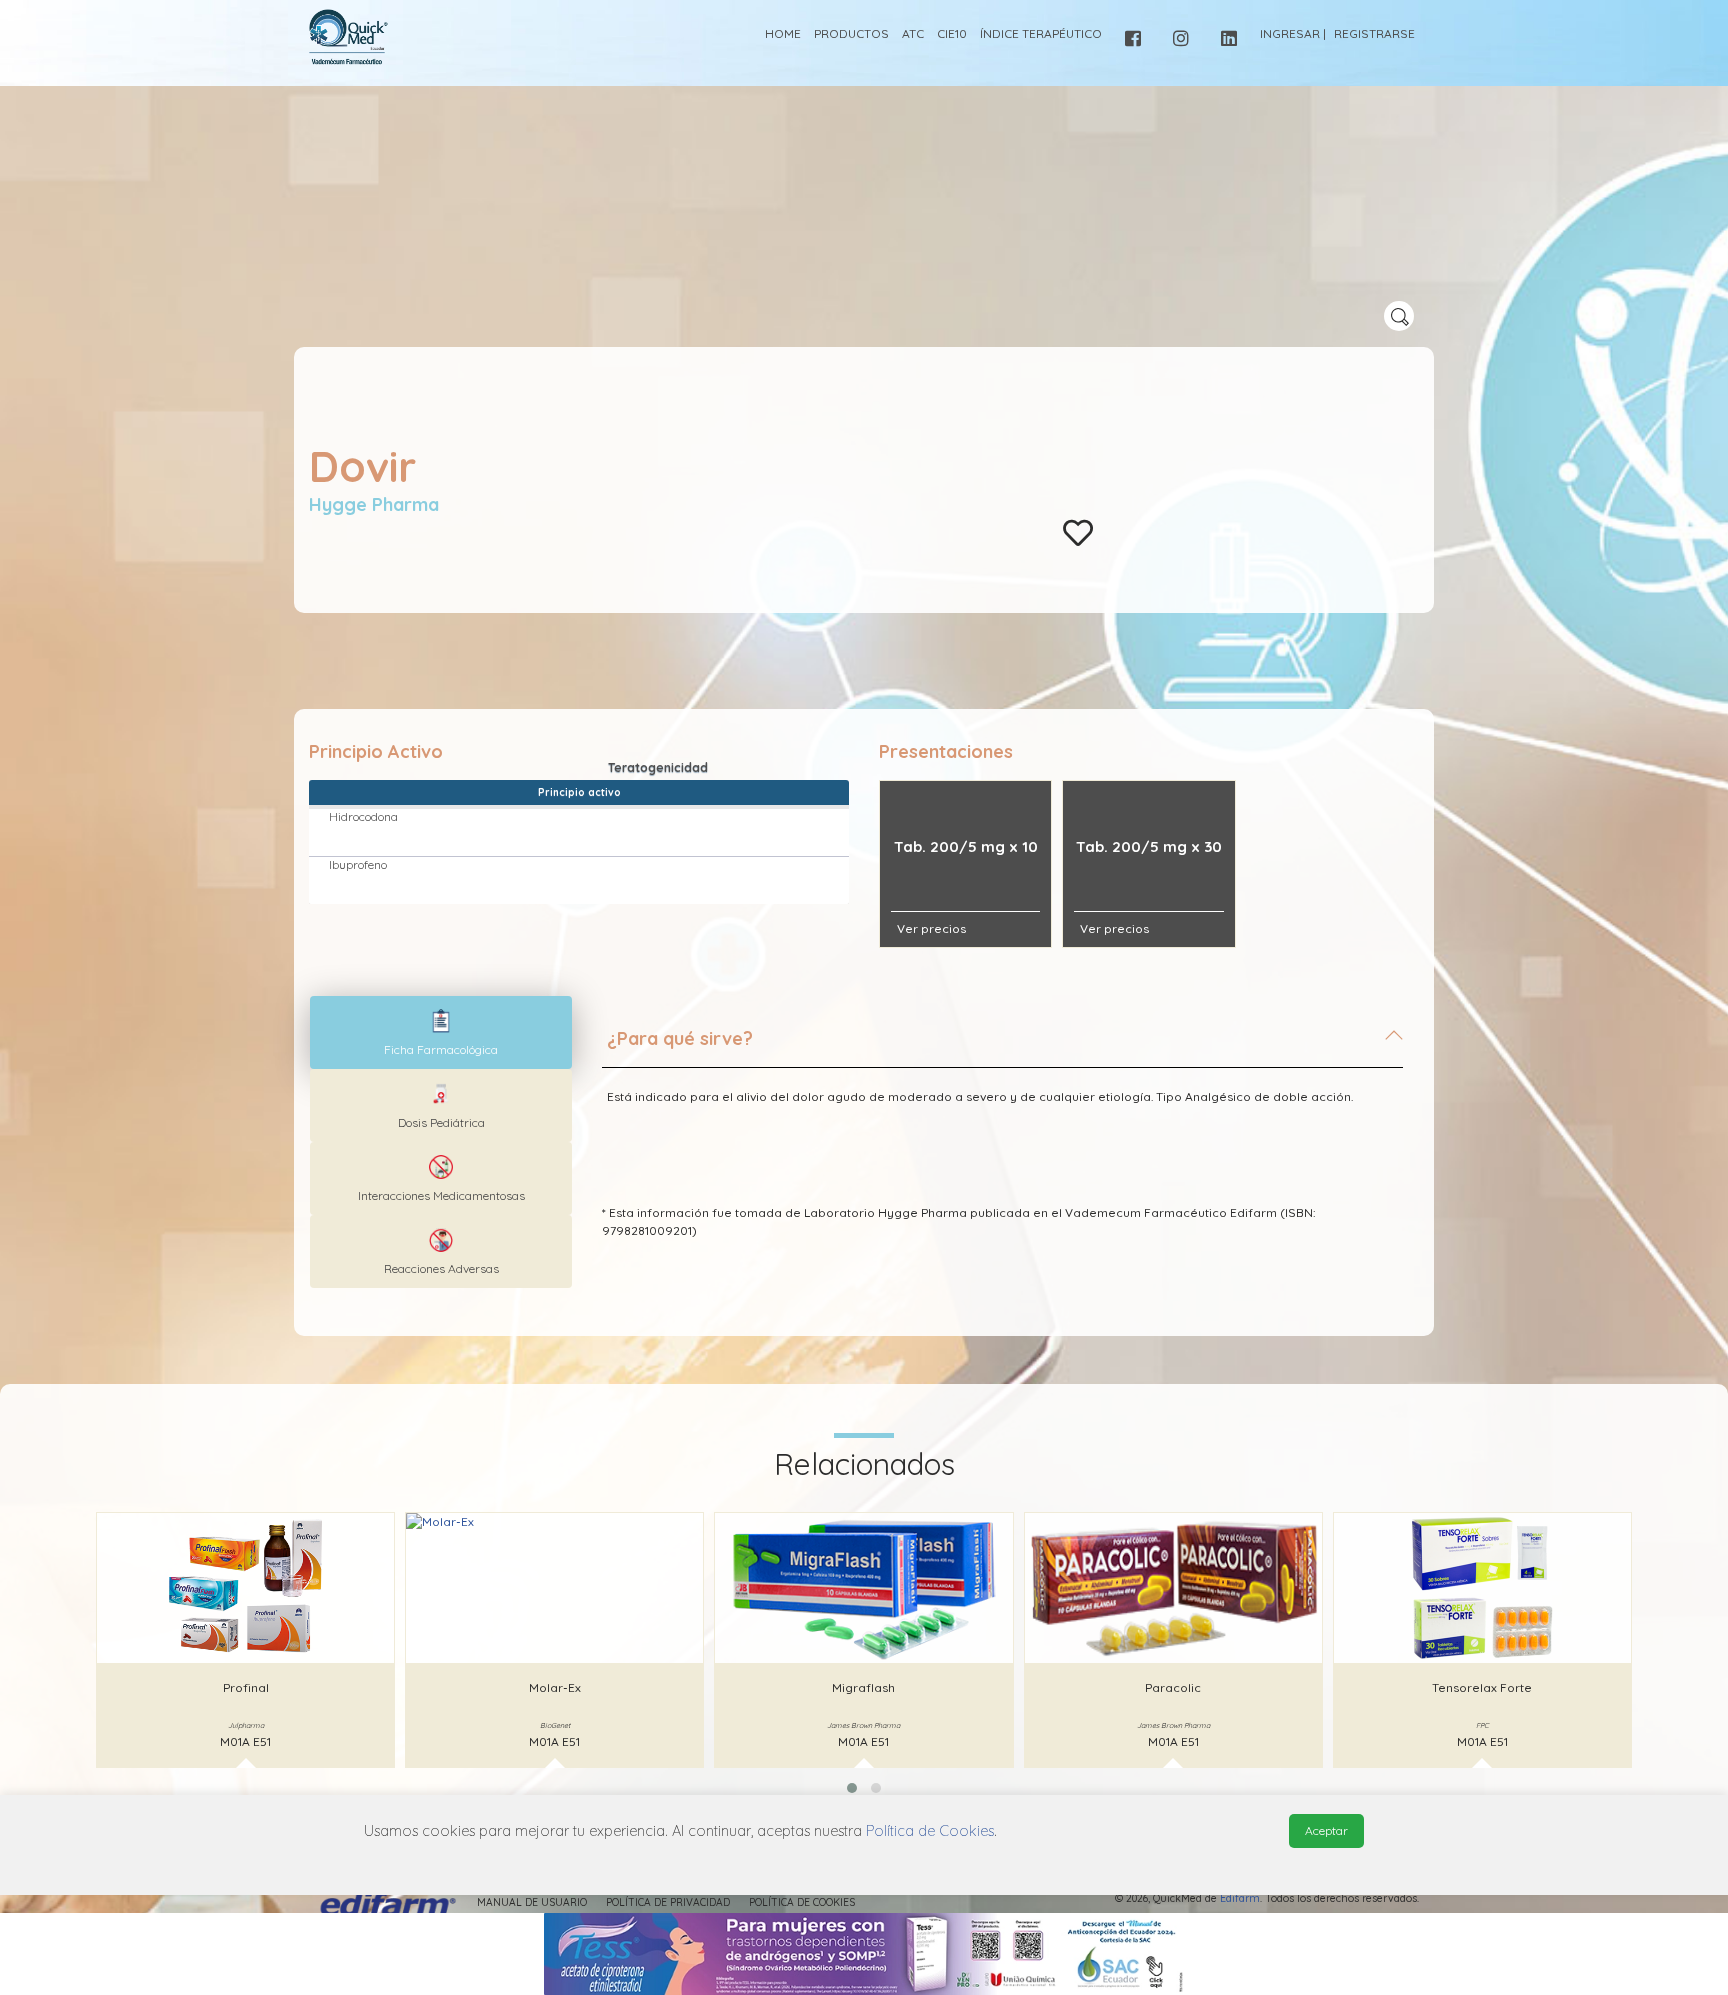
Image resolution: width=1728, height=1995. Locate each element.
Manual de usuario (532, 1902)
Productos (851, 33)
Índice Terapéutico (1041, 33)
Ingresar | (1293, 33)
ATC (913, 33)
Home (783, 33)
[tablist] (441, 1032)
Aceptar (1326, 1830)
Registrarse (1374, 33)
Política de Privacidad (668, 1902)
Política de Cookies (802, 1902)
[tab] (1002, 1047)
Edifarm (1240, 1898)
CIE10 (952, 33)
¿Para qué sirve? (680, 1038)
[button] (852, 1788)
